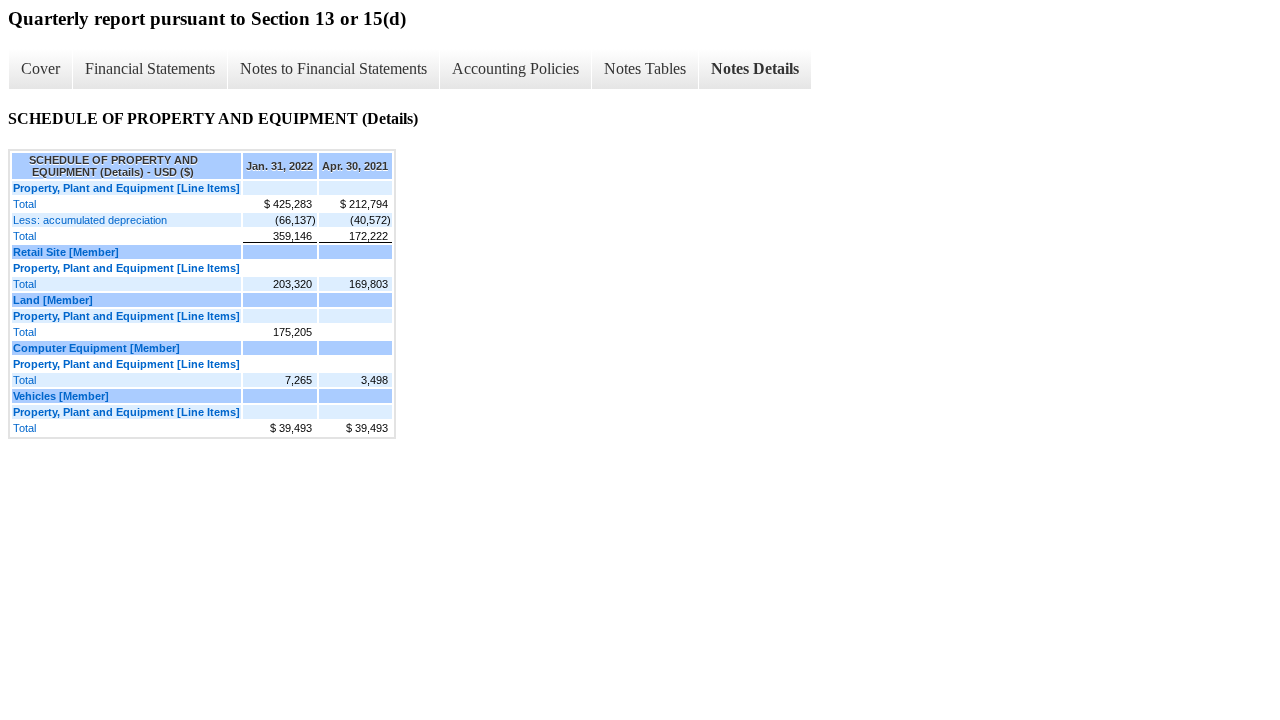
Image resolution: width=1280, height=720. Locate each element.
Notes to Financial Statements (333, 68)
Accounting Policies (515, 68)
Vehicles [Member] (61, 396)
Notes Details (755, 68)
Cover (40, 68)
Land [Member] (53, 300)
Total (24, 204)
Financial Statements (150, 68)
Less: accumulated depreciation (90, 220)
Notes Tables (645, 68)
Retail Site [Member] (66, 252)
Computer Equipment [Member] (96, 348)
